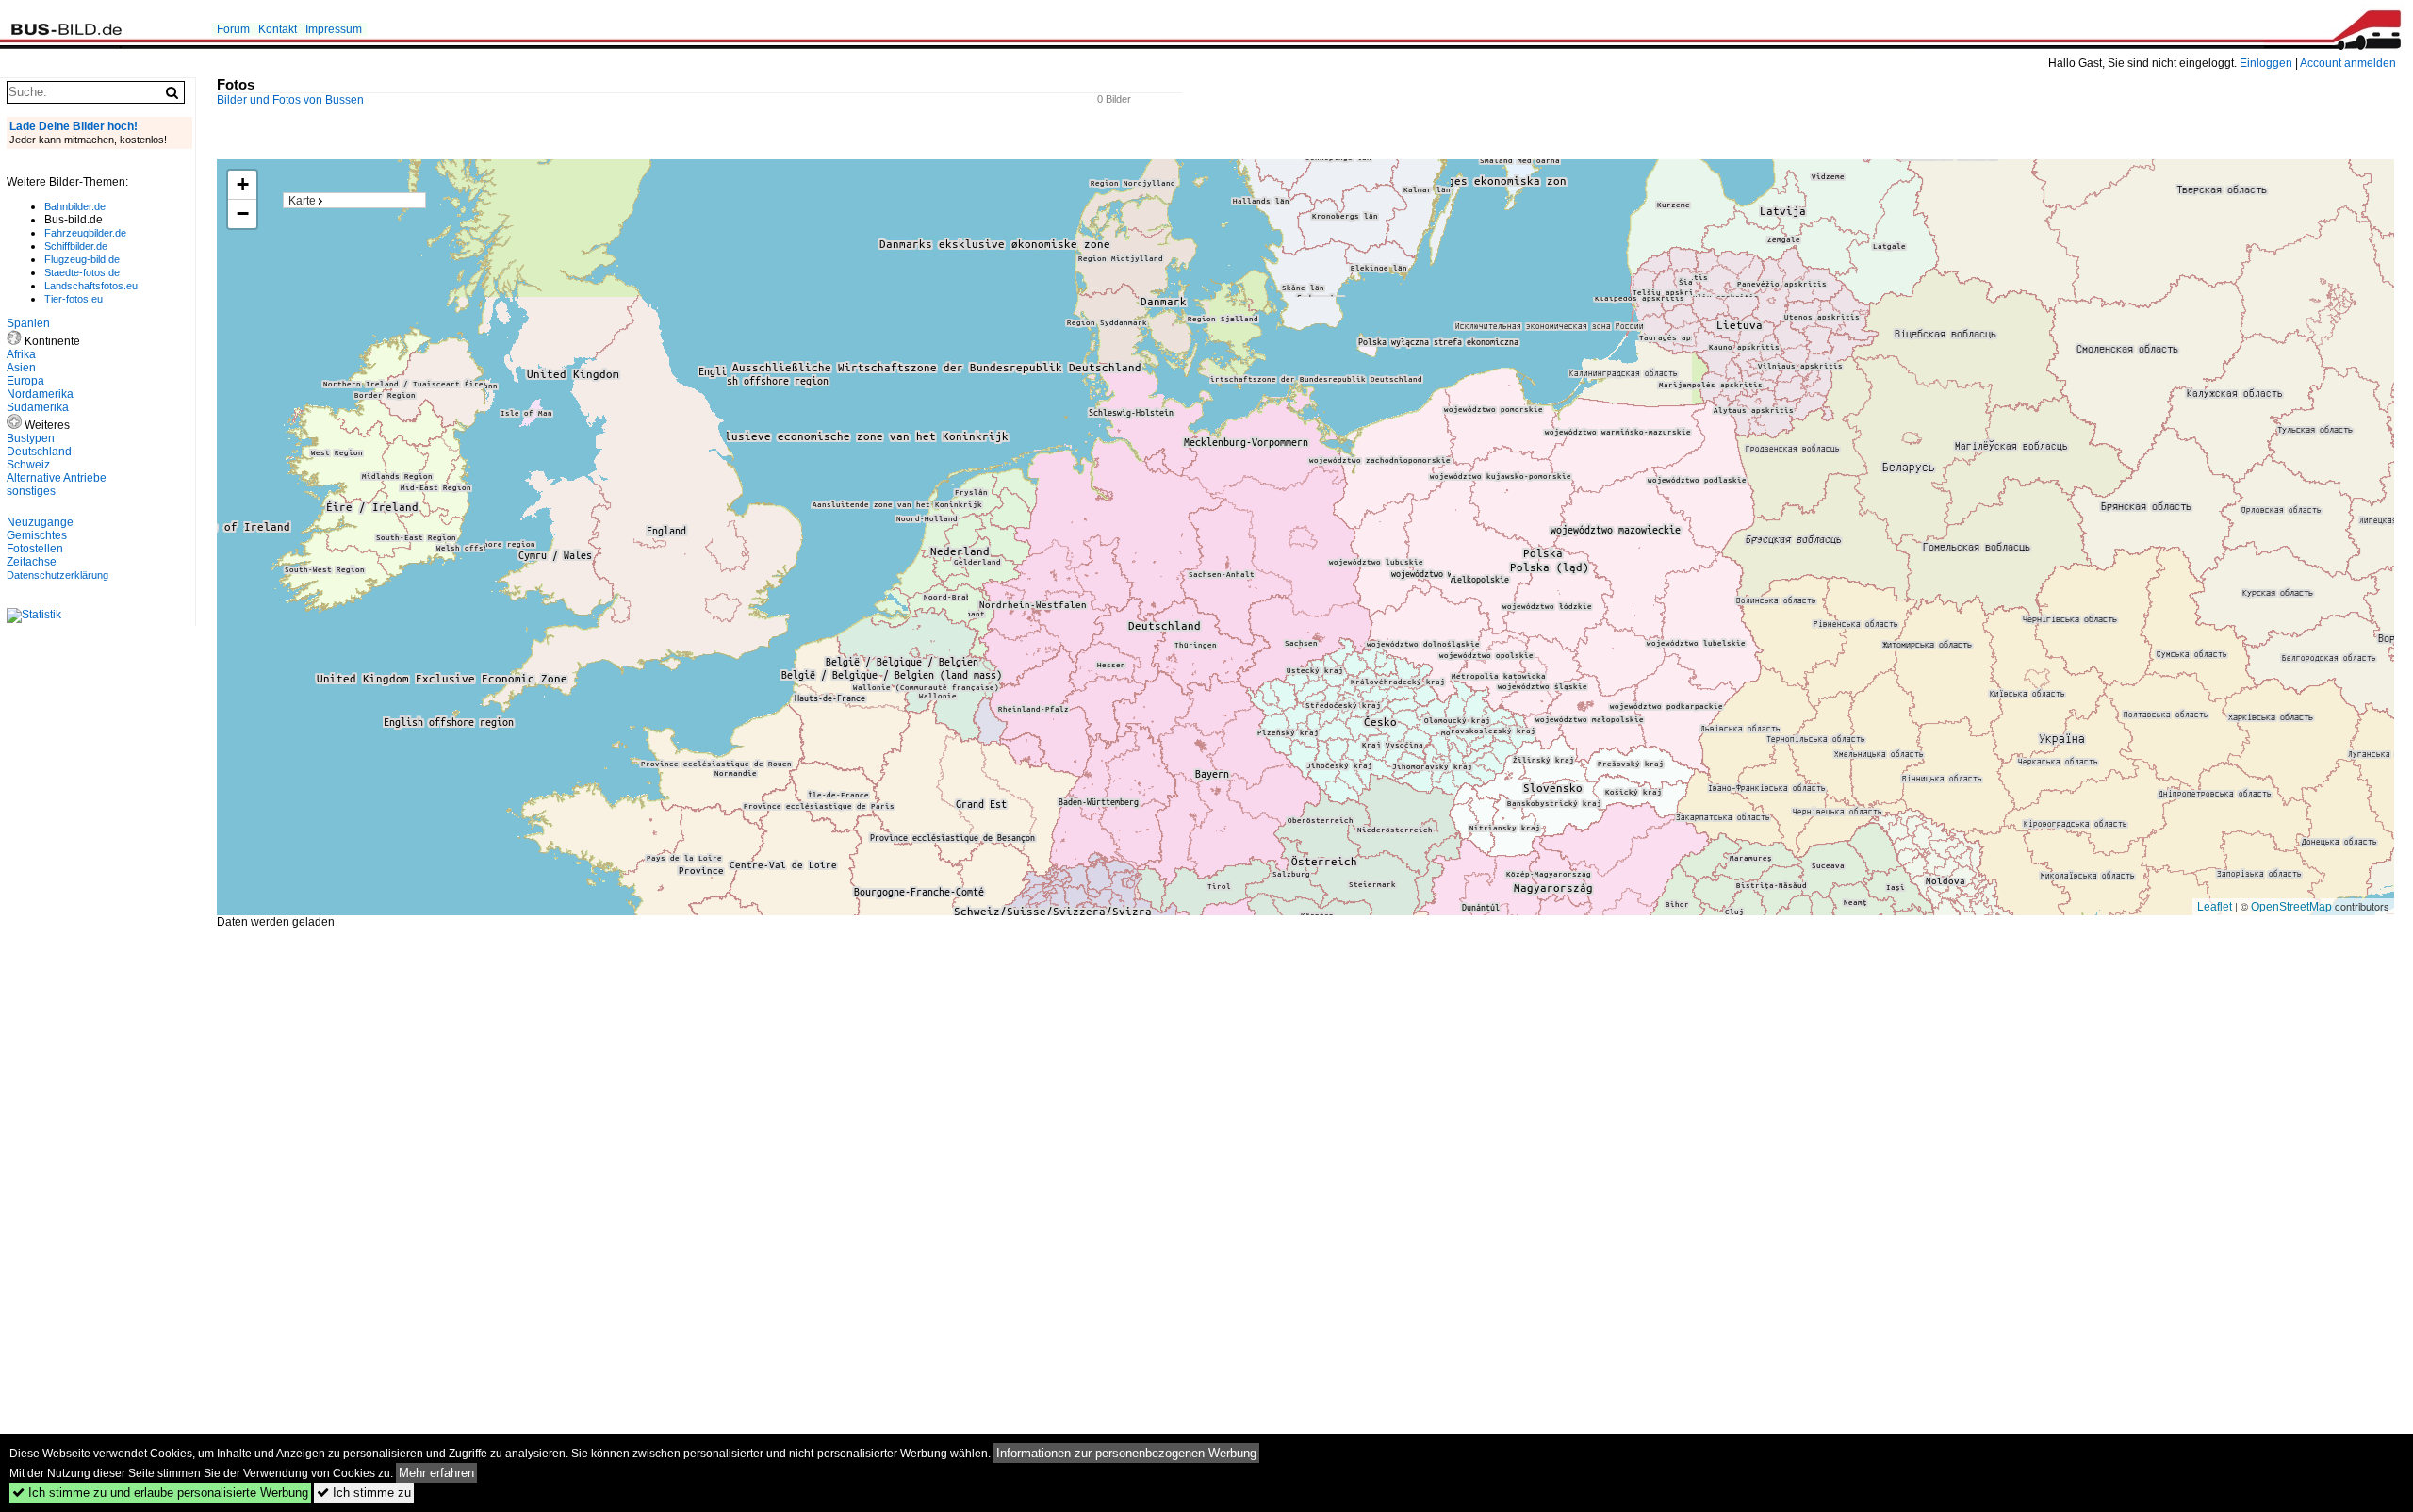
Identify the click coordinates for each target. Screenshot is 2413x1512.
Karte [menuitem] (302, 201)
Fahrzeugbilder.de (85, 233)
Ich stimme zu (364, 1493)
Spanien (28, 323)
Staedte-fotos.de (82, 272)
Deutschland (39, 452)
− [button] (243, 214)
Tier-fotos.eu (74, 299)
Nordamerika (40, 394)
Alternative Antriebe (57, 478)
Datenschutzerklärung (57, 575)
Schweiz (28, 465)
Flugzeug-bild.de (82, 259)
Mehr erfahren (436, 1473)
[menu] (354, 200)
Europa (25, 381)
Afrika (21, 354)
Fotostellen (35, 549)
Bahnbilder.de (75, 206)
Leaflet (2215, 907)
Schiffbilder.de (76, 246)
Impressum (334, 29)
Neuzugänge (40, 522)
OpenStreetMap (2291, 907)
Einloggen (2266, 63)
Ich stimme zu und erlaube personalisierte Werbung (160, 1493)
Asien (21, 368)
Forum (233, 29)
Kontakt (278, 29)
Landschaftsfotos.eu (91, 286)
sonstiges (31, 491)
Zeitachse (32, 562)
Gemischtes (37, 535)
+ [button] (243, 184)
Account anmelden (2348, 63)
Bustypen (31, 438)
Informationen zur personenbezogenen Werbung (1126, 1453)
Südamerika (38, 407)
